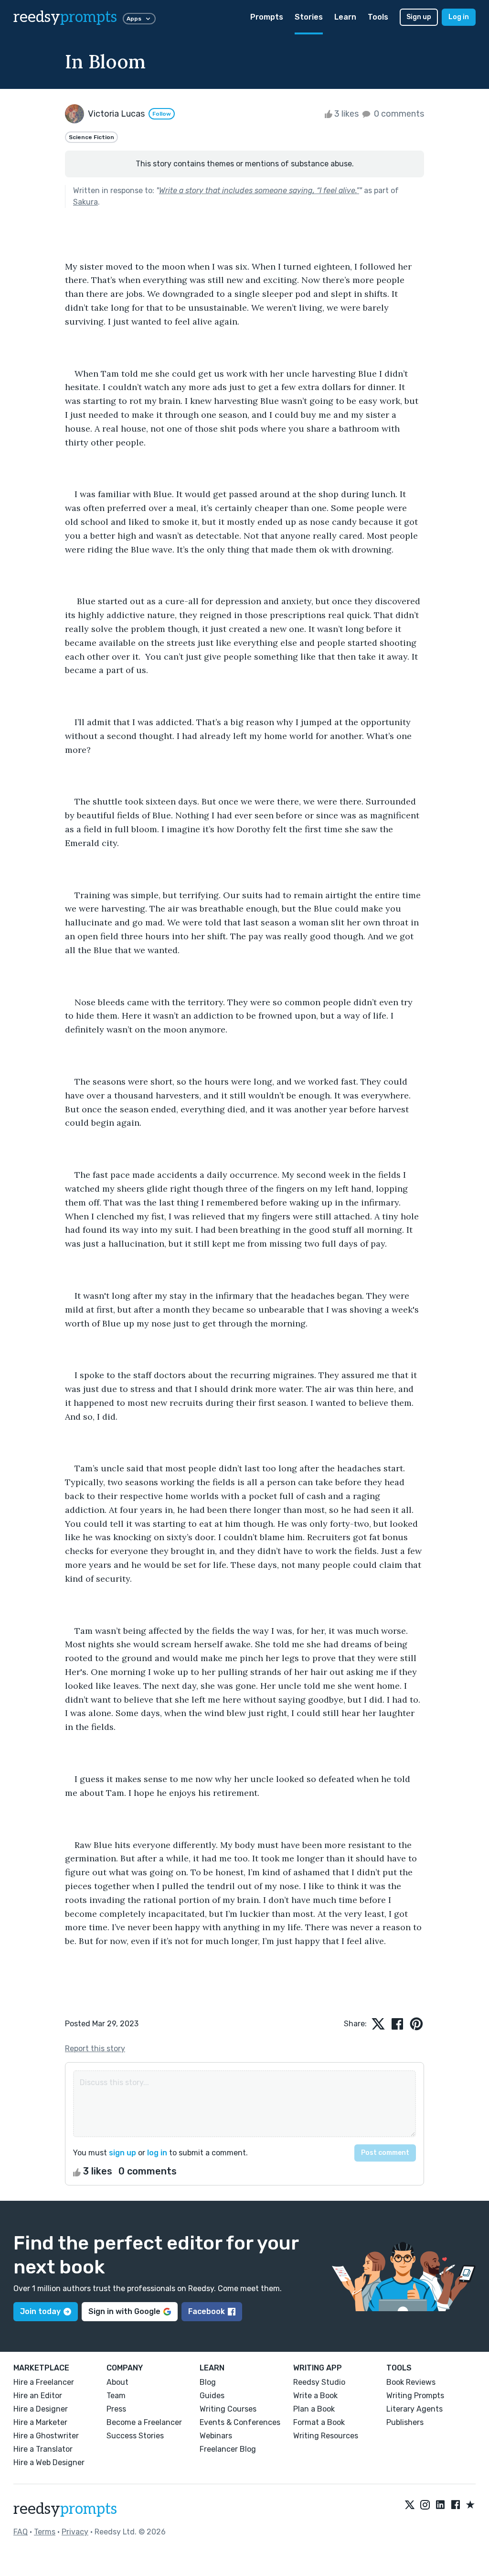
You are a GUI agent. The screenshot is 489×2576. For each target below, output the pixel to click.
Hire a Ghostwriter (46, 2436)
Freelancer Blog (228, 2449)
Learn (345, 17)
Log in (459, 17)
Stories (309, 17)
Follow (162, 114)
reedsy (65, 17)
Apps (134, 19)
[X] (410, 2505)
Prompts (267, 17)
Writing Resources (326, 2436)
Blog (208, 2382)
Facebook (207, 2311)
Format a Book (319, 2422)
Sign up (419, 17)
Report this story (95, 2049)
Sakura (85, 202)
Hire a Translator (43, 2449)
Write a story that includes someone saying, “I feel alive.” (259, 190)
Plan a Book (314, 2409)
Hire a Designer (41, 2409)
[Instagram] (425, 2505)
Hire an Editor (38, 2396)
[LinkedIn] (440, 2505)
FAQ (21, 2532)
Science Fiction (91, 137)
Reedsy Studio (319, 2382)
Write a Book (315, 2396)
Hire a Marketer (40, 2422)
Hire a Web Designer (49, 2462)
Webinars (216, 2436)
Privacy (75, 2532)
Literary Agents (415, 2409)
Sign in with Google (124, 2311)
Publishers (405, 2422)
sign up (122, 2153)
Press (116, 2409)
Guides (212, 2396)
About (117, 2382)
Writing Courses (228, 2409)
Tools (378, 17)
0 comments (398, 114)
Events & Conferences (240, 2422)
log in (157, 2153)
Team (116, 2396)
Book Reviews (411, 2382)
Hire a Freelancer (44, 2382)
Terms (45, 2532)
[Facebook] (456, 2505)
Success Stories (135, 2436)
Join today (40, 2311)
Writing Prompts (415, 2396)
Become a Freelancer (144, 2422)
